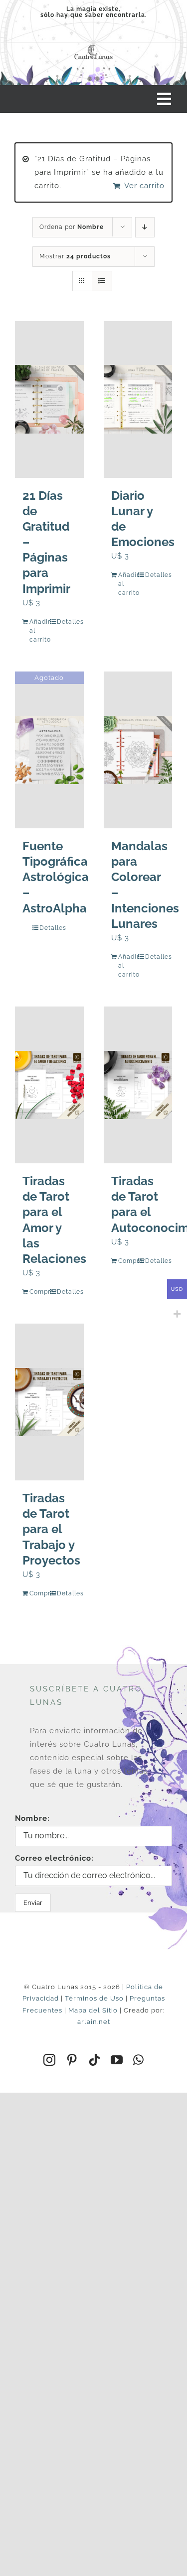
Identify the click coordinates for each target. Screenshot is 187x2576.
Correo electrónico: (54, 1858)
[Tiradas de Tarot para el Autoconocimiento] (138, 1085)
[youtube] (117, 2060)
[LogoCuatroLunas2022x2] (93, 45)
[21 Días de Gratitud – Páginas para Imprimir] (49, 399)
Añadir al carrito (39, 631)
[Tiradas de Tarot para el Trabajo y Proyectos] (49, 1402)
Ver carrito (144, 186)
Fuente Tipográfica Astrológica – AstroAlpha (56, 877)
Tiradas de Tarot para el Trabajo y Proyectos (51, 1529)
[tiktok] (94, 2060)
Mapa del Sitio (93, 2010)
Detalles (67, 622)
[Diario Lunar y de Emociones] (138, 399)
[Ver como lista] (102, 281)
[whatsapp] (139, 2060)
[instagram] (50, 2060)
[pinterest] (72, 2060)
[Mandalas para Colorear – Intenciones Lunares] (138, 750)
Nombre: (32, 1818)
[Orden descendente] (145, 227)
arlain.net (94, 2022)
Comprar (39, 1292)
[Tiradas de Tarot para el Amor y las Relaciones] (49, 1085)
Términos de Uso (94, 1998)
